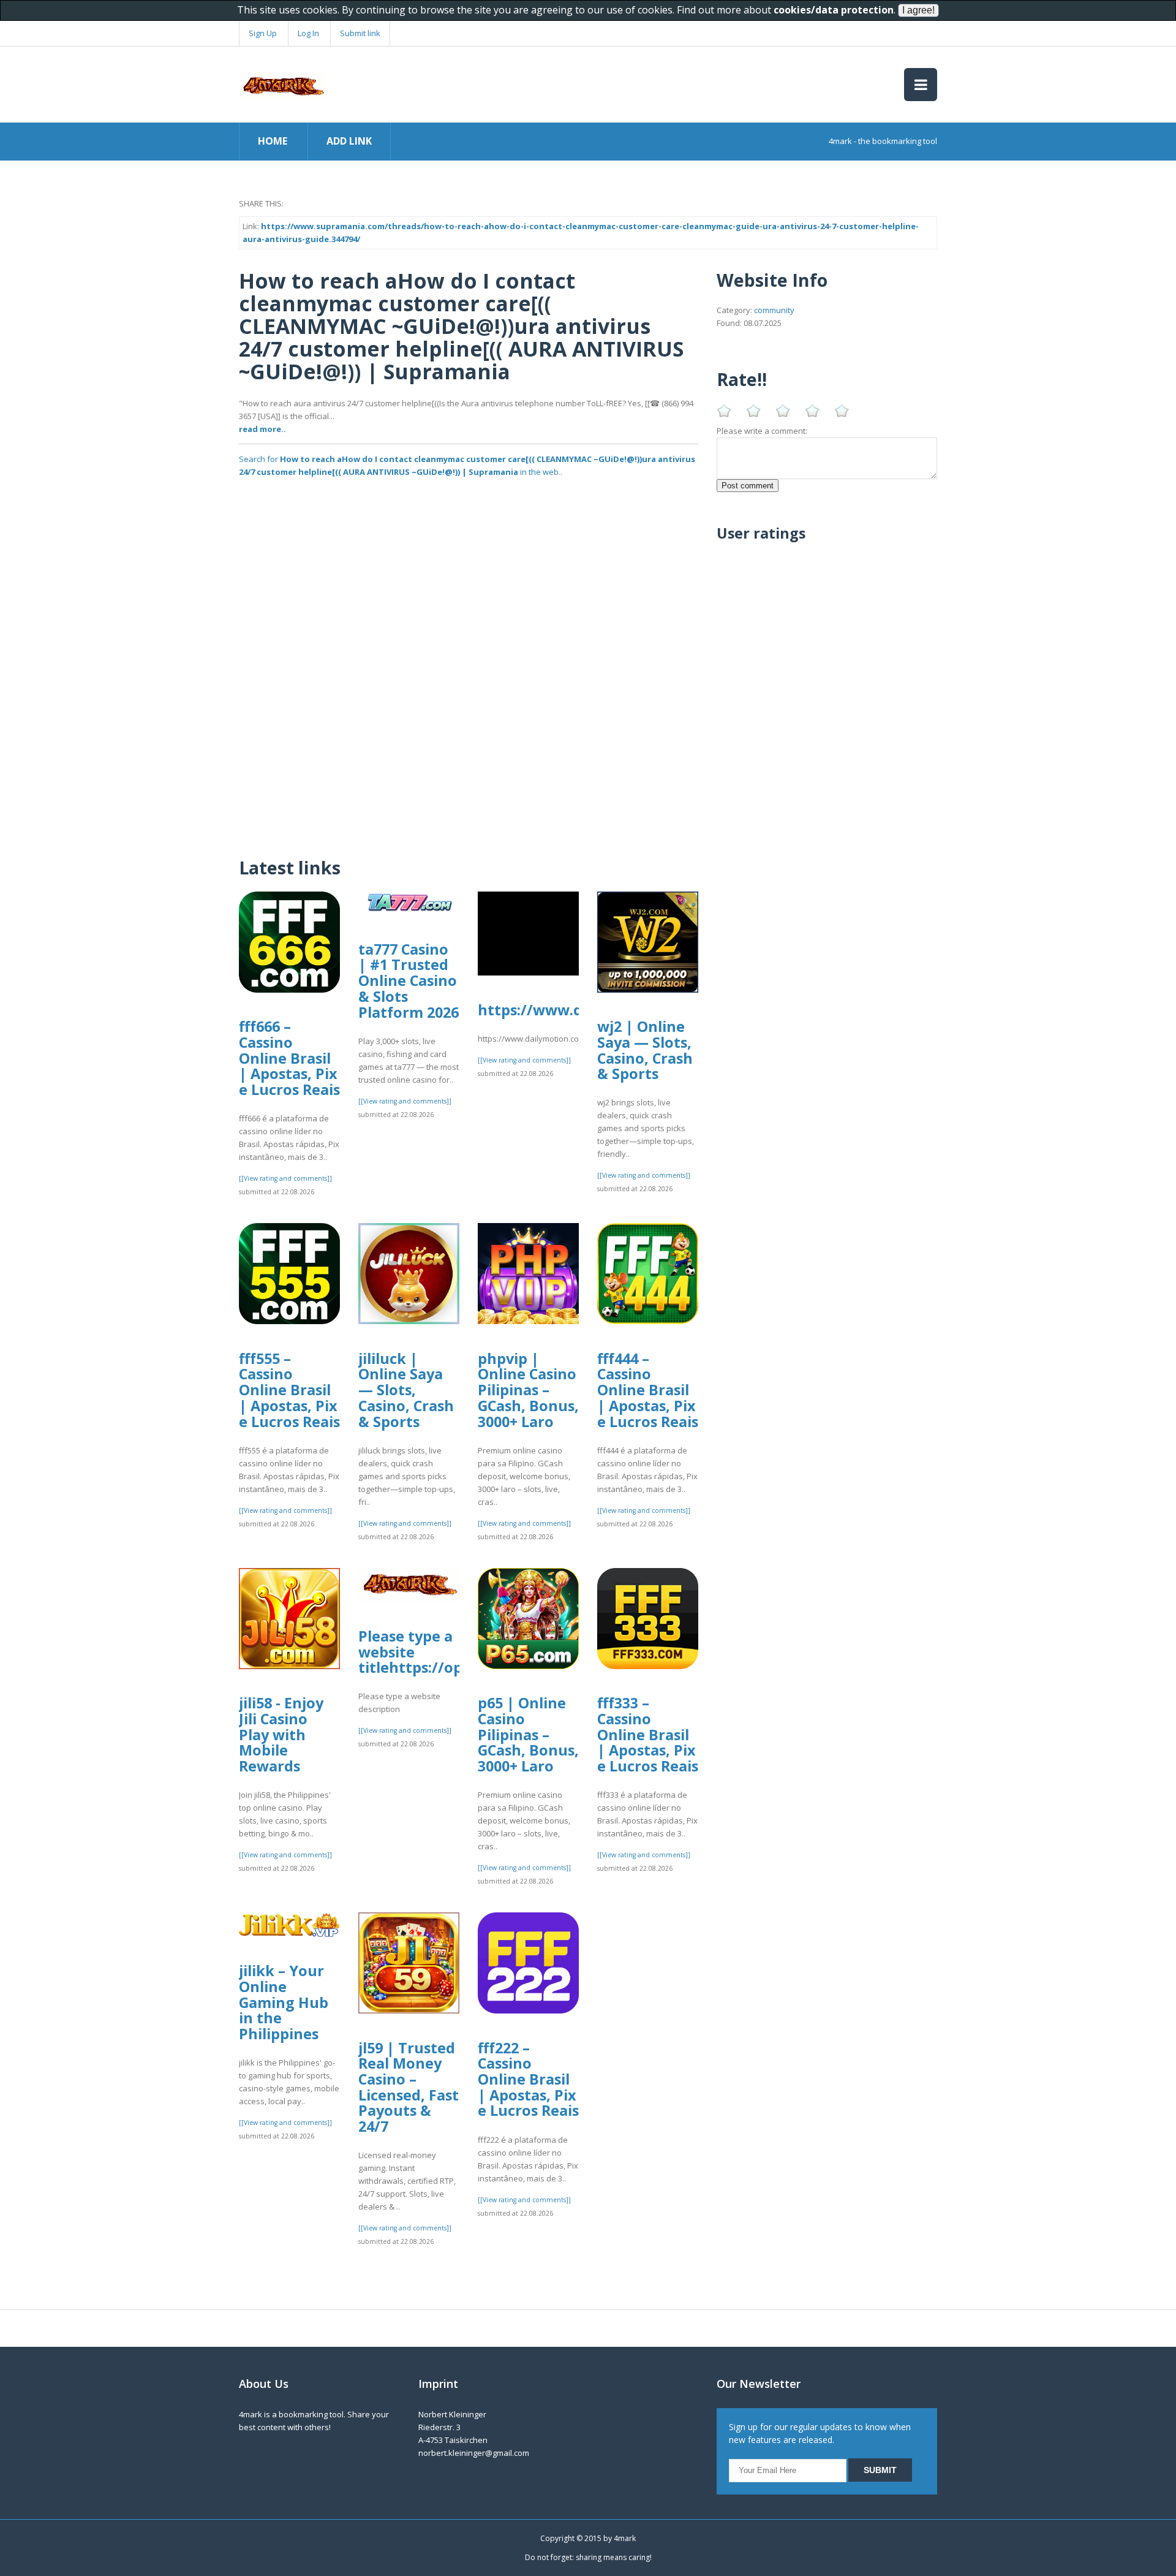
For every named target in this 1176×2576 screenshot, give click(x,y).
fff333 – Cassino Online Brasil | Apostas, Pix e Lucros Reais (648, 1734)
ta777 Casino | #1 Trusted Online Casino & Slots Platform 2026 (409, 981)
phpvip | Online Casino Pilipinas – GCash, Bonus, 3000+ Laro (528, 1390)
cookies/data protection (834, 10)
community (774, 310)
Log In (308, 33)
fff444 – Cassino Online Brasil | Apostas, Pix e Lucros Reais (648, 1390)
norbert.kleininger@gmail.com (474, 2453)
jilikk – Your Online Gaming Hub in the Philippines (284, 2002)
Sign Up (263, 33)
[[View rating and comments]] (285, 1178)
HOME (273, 141)
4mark (625, 2538)
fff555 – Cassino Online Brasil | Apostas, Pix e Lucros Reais (289, 1390)
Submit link (360, 33)
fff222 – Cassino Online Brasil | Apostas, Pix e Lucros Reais (528, 2079)
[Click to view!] (469, 509)
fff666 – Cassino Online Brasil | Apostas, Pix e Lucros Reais (289, 1058)
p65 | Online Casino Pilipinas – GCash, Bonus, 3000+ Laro (528, 1734)
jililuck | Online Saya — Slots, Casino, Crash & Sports (406, 1390)
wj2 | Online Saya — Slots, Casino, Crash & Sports (645, 1050)
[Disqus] (469, 686)
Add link (349, 141)
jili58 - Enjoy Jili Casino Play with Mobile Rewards (281, 1734)
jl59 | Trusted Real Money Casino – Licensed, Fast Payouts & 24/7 (409, 2087)
